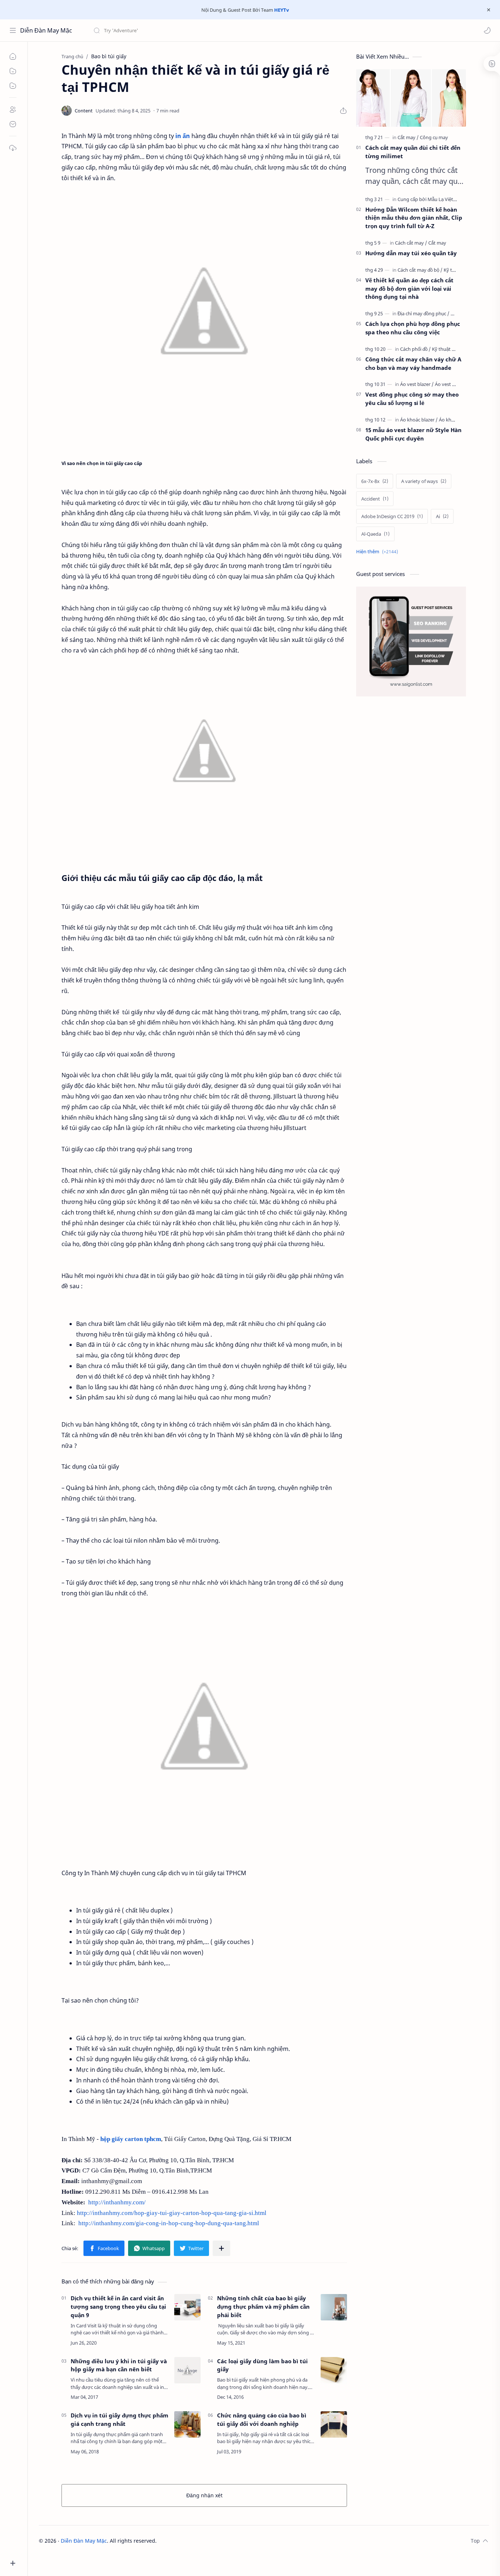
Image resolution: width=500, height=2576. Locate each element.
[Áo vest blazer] (417, 384)
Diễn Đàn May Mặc (46, 30)
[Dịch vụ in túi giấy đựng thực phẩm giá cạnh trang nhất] (187, 2424)
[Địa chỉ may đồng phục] (423, 313)
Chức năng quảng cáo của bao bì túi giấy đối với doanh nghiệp (262, 2419)
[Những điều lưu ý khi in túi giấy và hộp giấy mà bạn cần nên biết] (187, 2370)
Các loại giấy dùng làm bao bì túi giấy (262, 2365)
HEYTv (281, 10)
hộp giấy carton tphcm (131, 2139)
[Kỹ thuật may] (447, 349)
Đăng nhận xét (204, 2495)
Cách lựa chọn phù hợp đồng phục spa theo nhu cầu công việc (413, 328)
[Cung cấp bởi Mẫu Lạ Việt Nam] (433, 199)
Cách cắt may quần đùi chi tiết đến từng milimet (413, 152)
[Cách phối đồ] (415, 349)
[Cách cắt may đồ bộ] (420, 270)
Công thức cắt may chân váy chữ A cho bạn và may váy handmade (413, 363)
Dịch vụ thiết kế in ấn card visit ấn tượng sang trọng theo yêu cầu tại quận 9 (118, 2306)
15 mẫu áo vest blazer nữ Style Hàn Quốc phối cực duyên (413, 434)
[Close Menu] (489, 10)
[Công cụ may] (434, 137)
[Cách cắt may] (411, 243)
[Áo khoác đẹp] (454, 420)
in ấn (183, 136)
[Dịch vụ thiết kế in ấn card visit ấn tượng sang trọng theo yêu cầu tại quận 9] (187, 2307)
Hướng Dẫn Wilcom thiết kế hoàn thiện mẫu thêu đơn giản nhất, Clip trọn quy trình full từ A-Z (414, 218)
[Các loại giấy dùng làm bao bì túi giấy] (334, 2370)
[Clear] (208, 30)
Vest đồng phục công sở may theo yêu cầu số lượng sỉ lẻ (412, 399)
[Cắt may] (408, 137)
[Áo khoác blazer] (419, 420)
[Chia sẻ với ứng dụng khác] (221, 2248)
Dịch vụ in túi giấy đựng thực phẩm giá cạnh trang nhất (120, 2419)
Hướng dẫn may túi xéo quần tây (411, 253)
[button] (487, 30)
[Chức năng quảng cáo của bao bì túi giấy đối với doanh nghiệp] (334, 2424)
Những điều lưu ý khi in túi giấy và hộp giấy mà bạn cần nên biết (119, 2365)
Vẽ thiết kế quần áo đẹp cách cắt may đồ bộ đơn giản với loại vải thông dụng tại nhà (409, 289)
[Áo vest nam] (448, 384)
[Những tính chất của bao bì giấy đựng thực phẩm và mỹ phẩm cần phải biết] (334, 2307)
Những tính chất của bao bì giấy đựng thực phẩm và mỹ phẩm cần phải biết (263, 2306)
